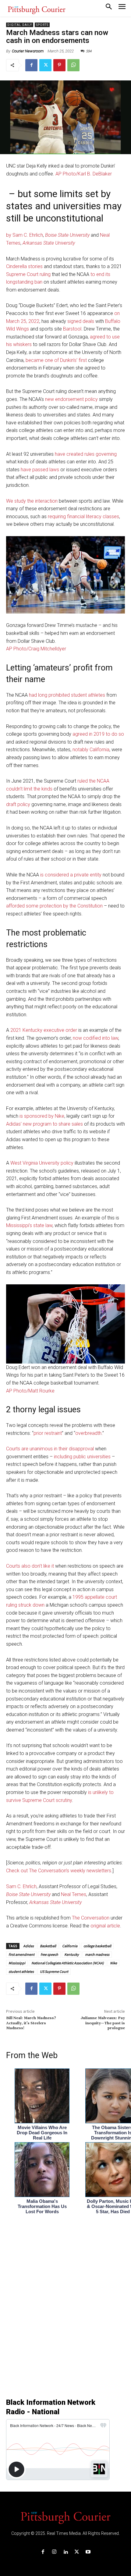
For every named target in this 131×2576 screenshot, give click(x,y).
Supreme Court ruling (28, 274)
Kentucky (72, 1954)
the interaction (42, 501)
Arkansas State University (49, 243)
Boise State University (67, 235)
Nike (113, 1963)
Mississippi (17, 1963)
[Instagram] (54, 2552)
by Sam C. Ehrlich (25, 235)
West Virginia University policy (42, 1163)
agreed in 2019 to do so (98, 734)
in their (61, 1449)
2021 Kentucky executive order (44, 1030)
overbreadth (88, 1433)
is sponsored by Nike (42, 1116)
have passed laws (40, 470)
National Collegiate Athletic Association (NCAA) (68, 1963)
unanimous (41, 1449)
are (25, 1449)
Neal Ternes (74, 1894)
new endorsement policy (71, 399)
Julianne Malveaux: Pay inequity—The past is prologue (103, 2023)
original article (105, 1926)
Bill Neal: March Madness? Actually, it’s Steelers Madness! (31, 2023)
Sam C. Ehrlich (21, 1886)
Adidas (28, 1946)
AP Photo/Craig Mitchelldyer (36, 649)
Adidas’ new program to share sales (44, 1124)
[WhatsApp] (73, 65)
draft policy (18, 804)
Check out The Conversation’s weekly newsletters (59, 1871)
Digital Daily (20, 25)
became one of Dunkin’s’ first (56, 360)
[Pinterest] (59, 65)
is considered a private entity (71, 875)
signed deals (81, 321)
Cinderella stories (24, 266)
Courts (13, 1449)
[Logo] (65, 2517)
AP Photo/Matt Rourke (30, 1391)
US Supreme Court (54, 1971)
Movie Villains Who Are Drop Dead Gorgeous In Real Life (42, 2133)
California (70, 1946)
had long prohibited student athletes (67, 695)
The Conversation (91, 1918)
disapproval (81, 1449)
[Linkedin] (65, 2552)
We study (16, 501)
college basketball (97, 1946)
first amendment (21, 1954)
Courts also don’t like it (30, 1566)
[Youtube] (88, 2552)
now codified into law (96, 1038)
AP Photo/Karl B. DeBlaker (84, 174)
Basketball (48, 1946)
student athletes (21, 1971)
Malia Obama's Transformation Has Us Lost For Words (42, 2206)
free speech (49, 1954)
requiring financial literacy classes (83, 517)
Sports (42, 25)
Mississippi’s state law (29, 1225)
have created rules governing (86, 454)
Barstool (72, 329)
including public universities (82, 1457)
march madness (97, 1954)
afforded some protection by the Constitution (54, 906)
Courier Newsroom (28, 51)
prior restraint (48, 1433)
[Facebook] (31, 65)
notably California (91, 750)
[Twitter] (45, 65)
